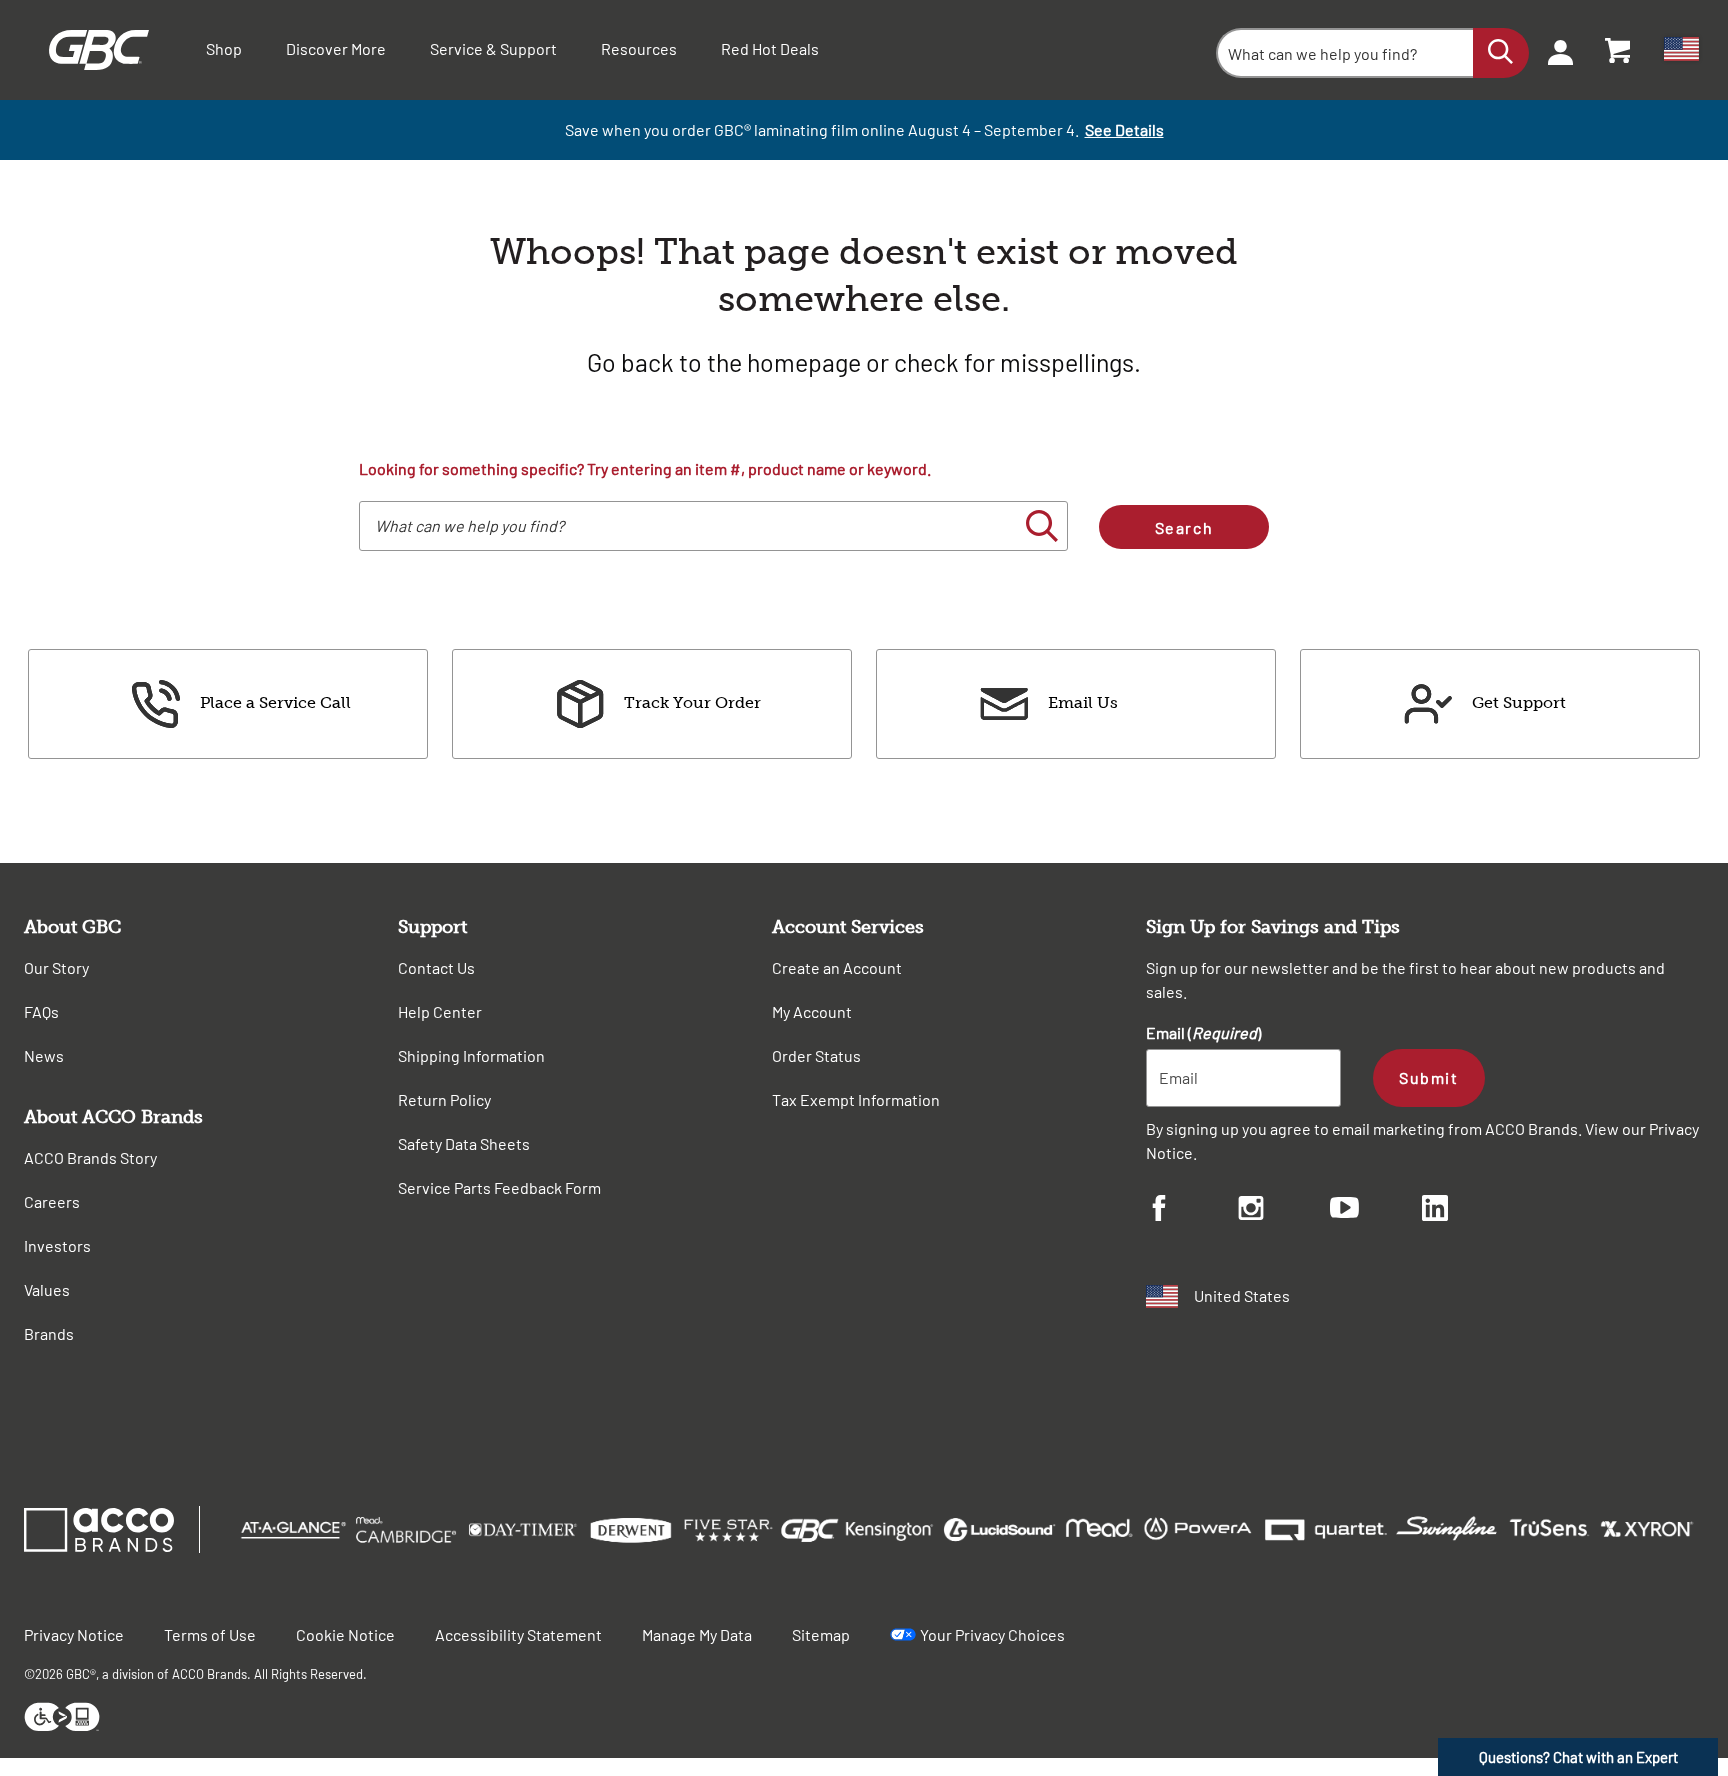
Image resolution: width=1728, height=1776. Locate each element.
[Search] (1501, 53)
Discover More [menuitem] (336, 48)
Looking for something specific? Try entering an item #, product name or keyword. (645, 468)
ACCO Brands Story (90, 1157)
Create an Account (837, 967)
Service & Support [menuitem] (493, 48)
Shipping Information (471, 1055)
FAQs (41, 1011)
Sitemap (821, 1634)
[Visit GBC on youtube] (1376, 1210)
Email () (1203, 1032)
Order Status (816, 1055)
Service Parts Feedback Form (499, 1187)
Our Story (56, 967)
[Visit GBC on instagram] (1284, 1211)
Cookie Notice (345, 1634)
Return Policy (444, 1099)
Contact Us (436, 967)
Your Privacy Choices (992, 1634)
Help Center (440, 1011)
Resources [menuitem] (639, 48)
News (44, 1055)
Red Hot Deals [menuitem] (770, 48)
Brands (49, 1333)
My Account (812, 1011)
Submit (1428, 1077)
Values (47, 1289)
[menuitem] (1554, 50)
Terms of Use (210, 1634)
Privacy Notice (74, 1634)
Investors (57, 1245)
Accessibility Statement (518, 1634)
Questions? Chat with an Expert (1578, 1757)
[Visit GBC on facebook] (1192, 1211)
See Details (1124, 129)
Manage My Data (697, 1634)
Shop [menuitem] (224, 48)
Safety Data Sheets (464, 1143)
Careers (52, 1201)
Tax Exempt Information (856, 1099)
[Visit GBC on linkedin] (1468, 1211)
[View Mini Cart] (1619, 50)
